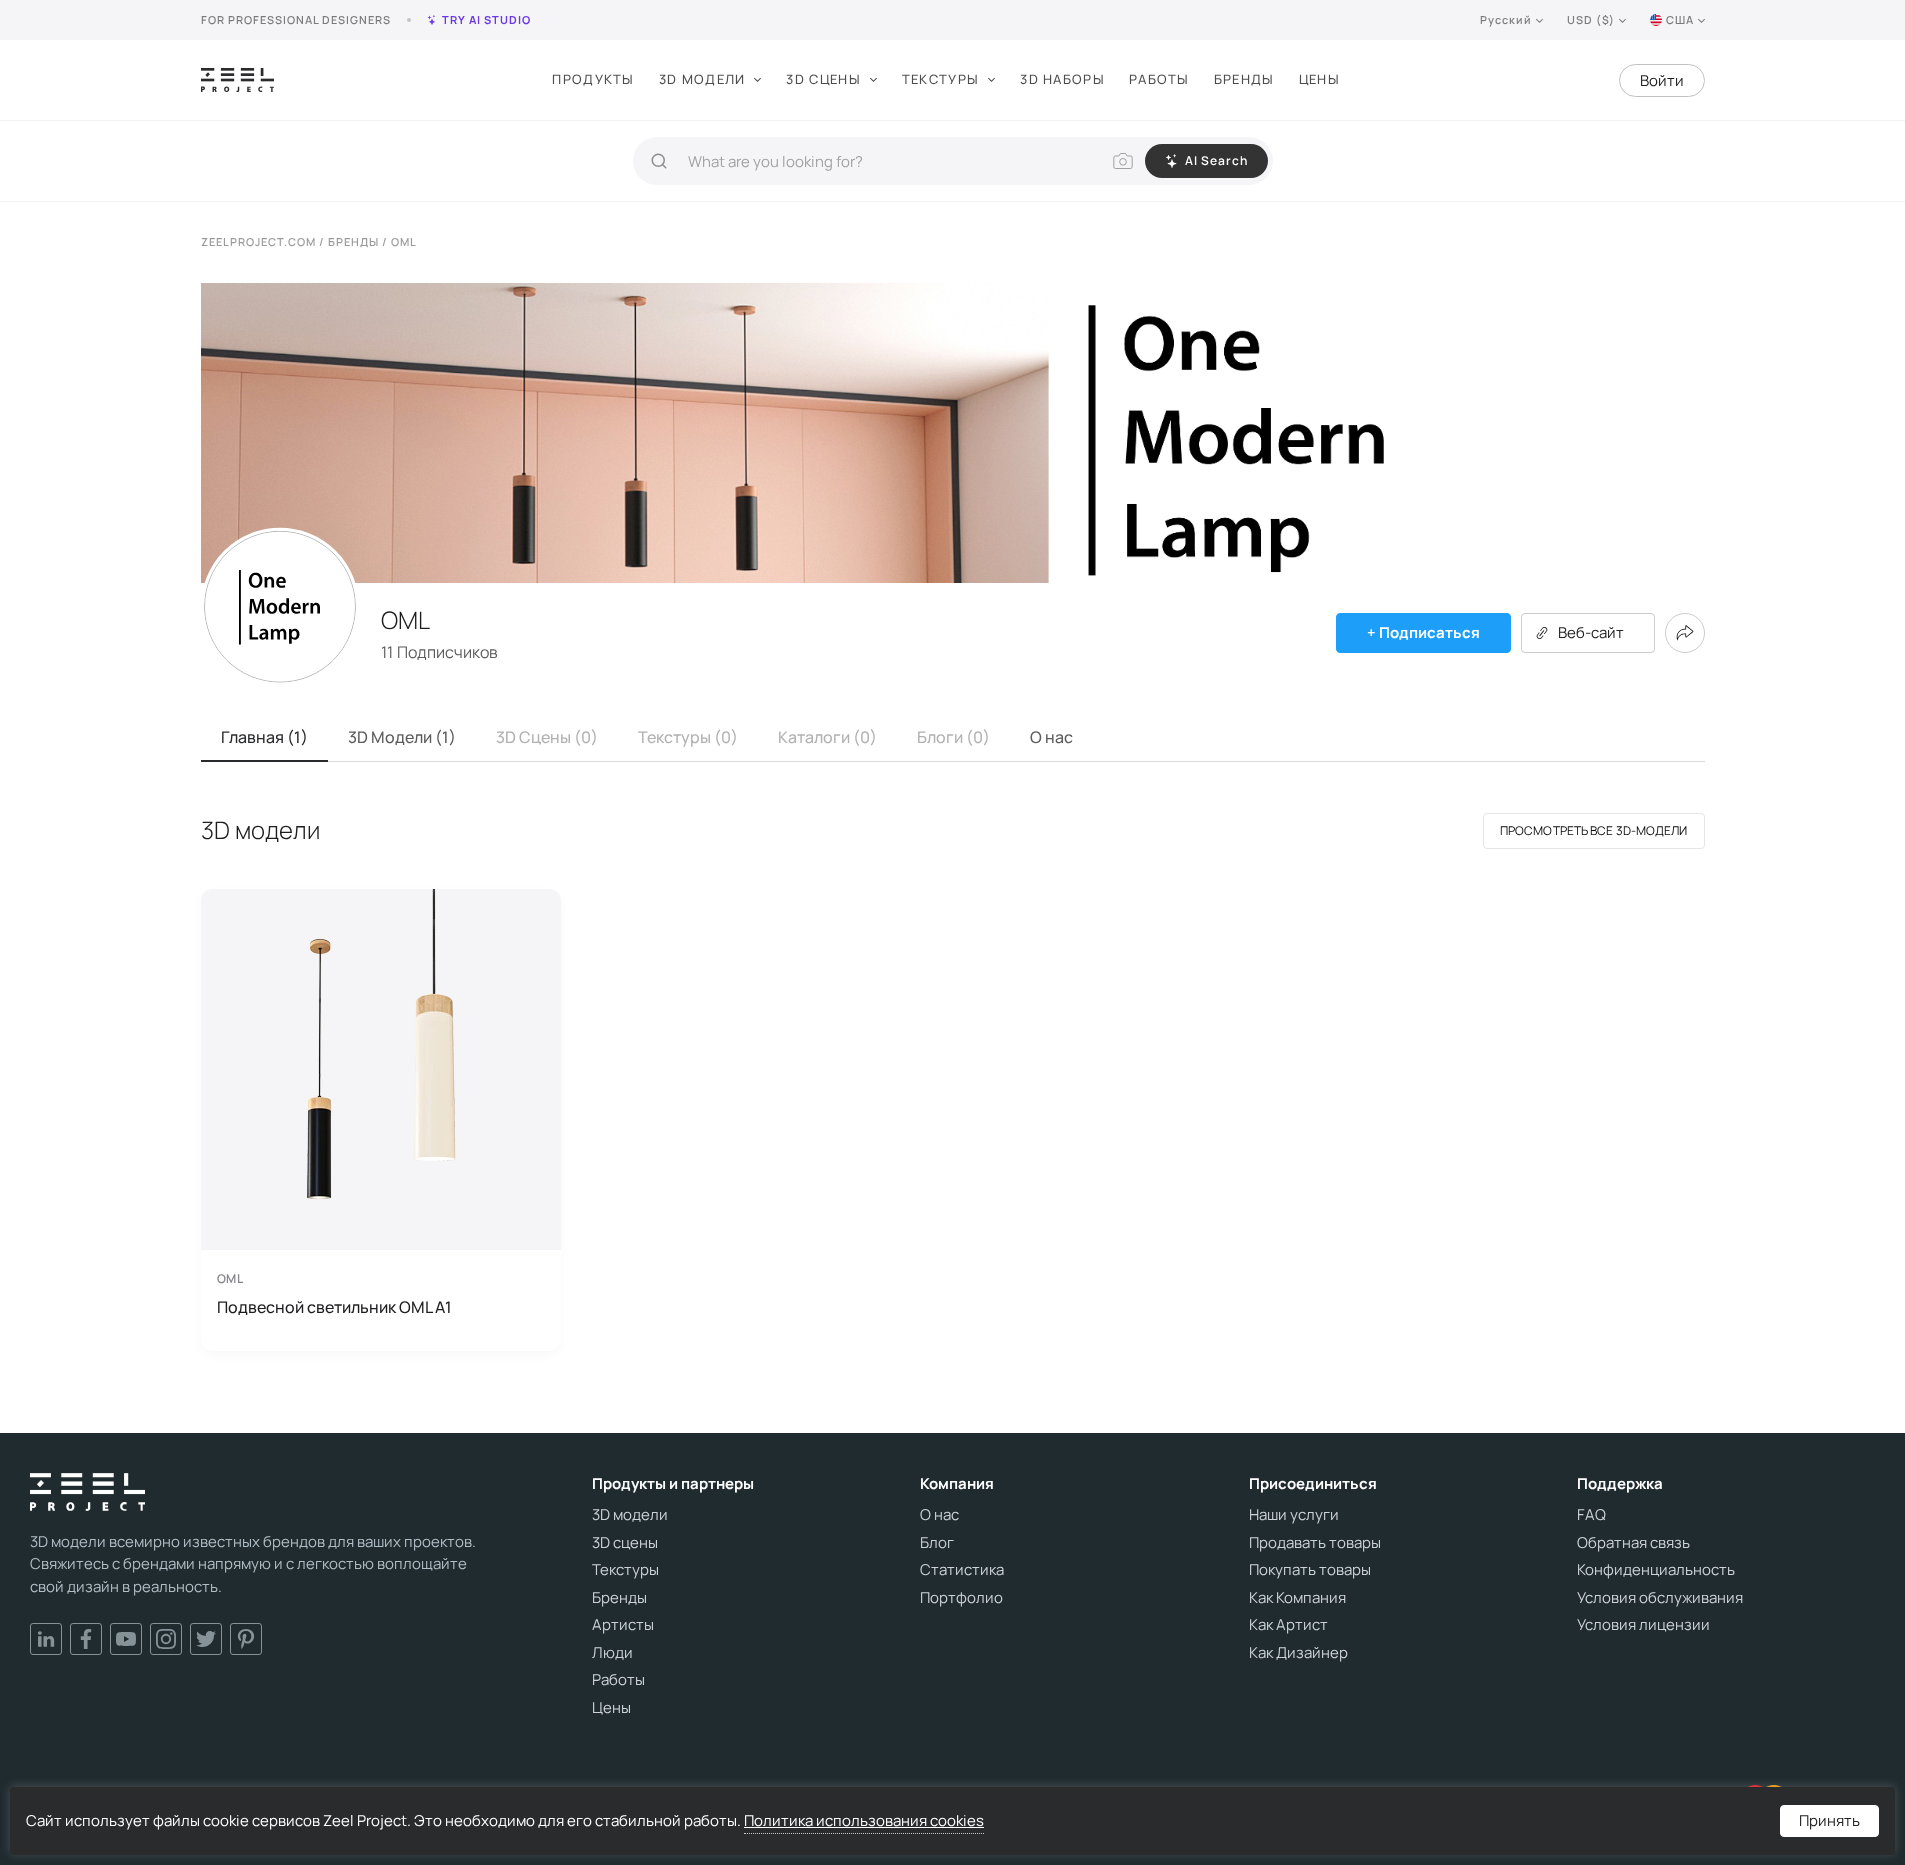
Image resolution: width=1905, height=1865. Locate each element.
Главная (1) (264, 737)
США (1680, 19)
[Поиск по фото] (1123, 161)
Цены (1319, 79)
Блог (937, 1543)
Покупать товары (1310, 1570)
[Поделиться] (1685, 633)
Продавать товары (1315, 1543)
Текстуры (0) (688, 737)
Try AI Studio (486, 19)
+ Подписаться (1423, 632)
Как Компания (1297, 1598)
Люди (612, 1653)
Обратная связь (1633, 1543)
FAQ (1591, 1515)
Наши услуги (1294, 1515)
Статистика (962, 1570)
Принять (1829, 1820)
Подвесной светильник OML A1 (334, 1307)
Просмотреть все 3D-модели (1594, 830)
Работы (1159, 79)
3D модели (702, 79)
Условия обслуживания (1660, 1598)
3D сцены (823, 79)
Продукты (593, 79)
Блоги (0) (953, 737)
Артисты (623, 1625)
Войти (1662, 80)
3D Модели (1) (402, 737)
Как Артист (1288, 1625)
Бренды (1244, 79)
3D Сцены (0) (547, 737)
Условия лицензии (1643, 1625)
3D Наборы (1062, 79)
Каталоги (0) (827, 737)
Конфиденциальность (1656, 1570)
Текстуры (940, 79)
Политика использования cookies (864, 1820)
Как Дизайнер (1298, 1653)
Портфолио (961, 1598)
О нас (1051, 737)
